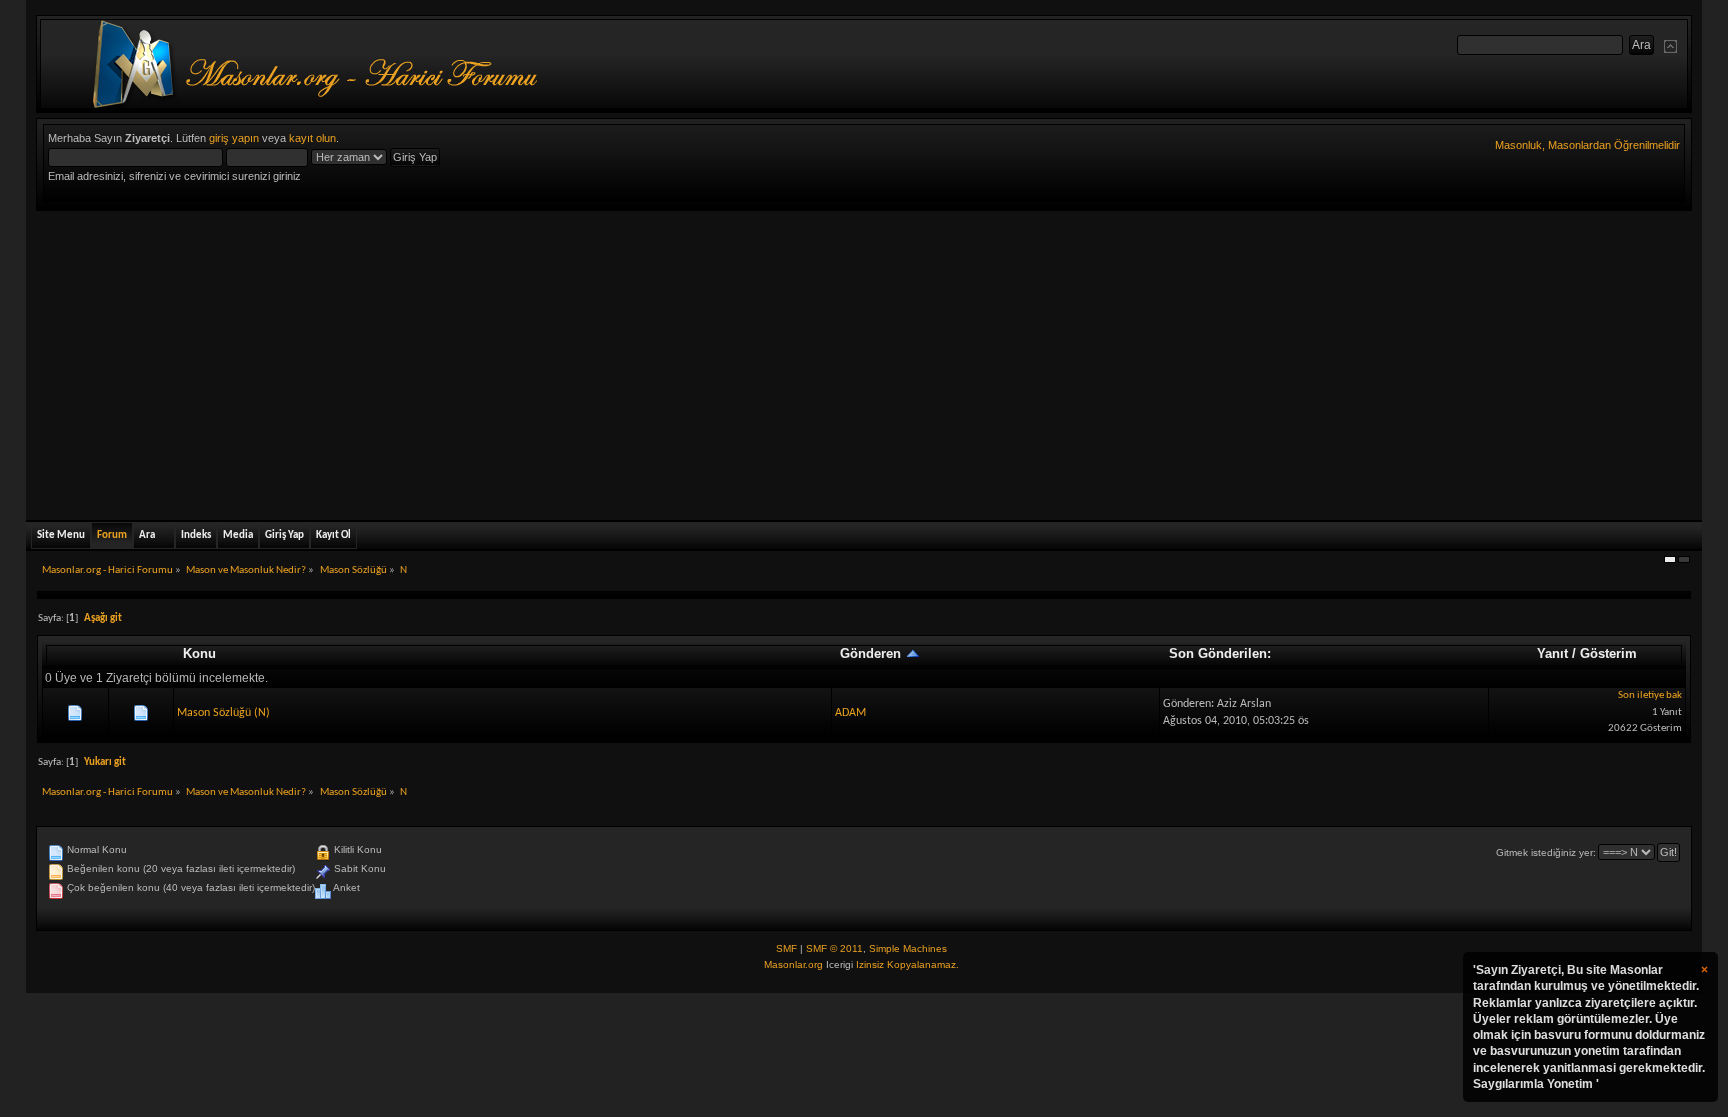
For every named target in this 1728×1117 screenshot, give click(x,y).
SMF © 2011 (834, 948)
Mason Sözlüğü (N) (223, 713)
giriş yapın (234, 138)
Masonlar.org (793, 964)
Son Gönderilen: (1220, 653)
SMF (786, 948)
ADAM (850, 713)
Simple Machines (908, 948)
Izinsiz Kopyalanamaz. (907, 964)
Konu (199, 653)
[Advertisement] (864, 361)
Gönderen (872, 653)
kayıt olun (312, 138)
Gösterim (1608, 653)
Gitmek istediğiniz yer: (1546, 852)
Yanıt (1552, 653)
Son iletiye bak (1650, 695)
